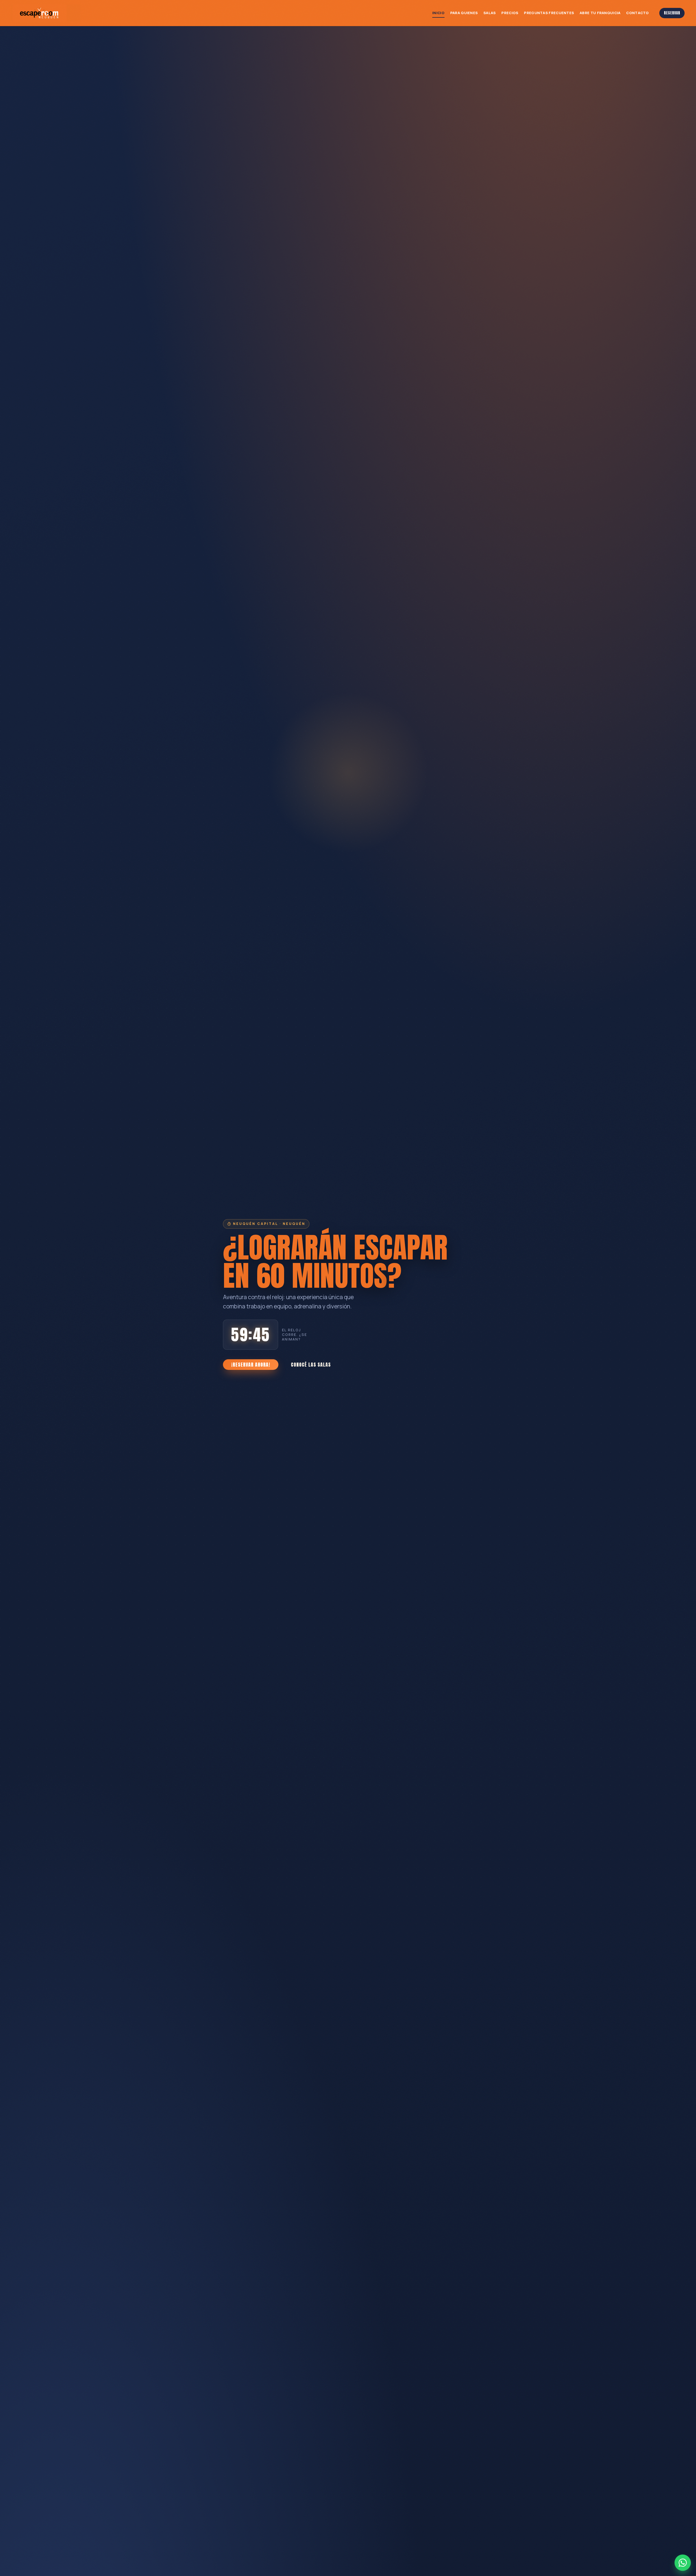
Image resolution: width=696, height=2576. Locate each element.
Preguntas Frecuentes (549, 13)
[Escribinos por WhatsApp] (683, 2563)
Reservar (672, 13)
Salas (490, 13)
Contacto (637, 13)
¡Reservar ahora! (251, 1365)
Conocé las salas (311, 1365)
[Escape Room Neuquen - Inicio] (46, 13)
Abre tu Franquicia (600, 13)
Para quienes (464, 13)
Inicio (438, 13)
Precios (510, 13)
